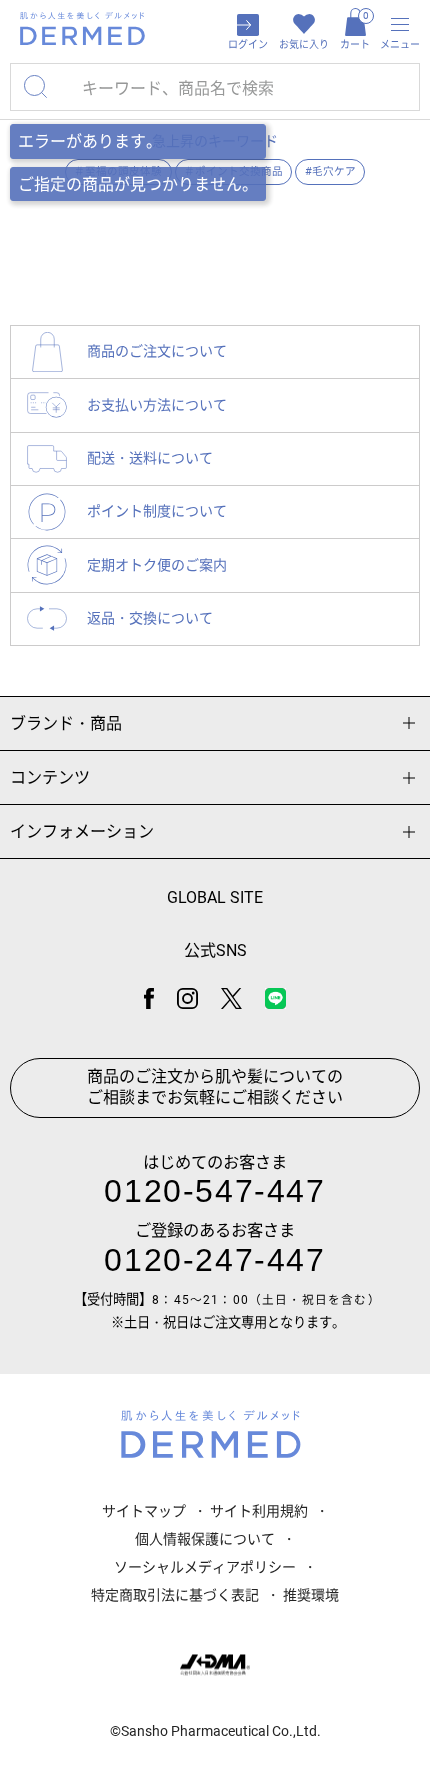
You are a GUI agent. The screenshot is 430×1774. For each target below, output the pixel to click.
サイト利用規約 (259, 1511)
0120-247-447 (214, 1260)
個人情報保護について (205, 1539)
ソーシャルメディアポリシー (205, 1567)
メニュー (400, 44)
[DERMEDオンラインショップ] (82, 29)
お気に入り (304, 44)
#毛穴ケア (330, 171)
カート (355, 30)
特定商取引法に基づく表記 (175, 1595)
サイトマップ (144, 1511)
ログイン (248, 44)
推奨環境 (311, 1595)
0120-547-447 (214, 1191)
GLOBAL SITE (215, 897)
